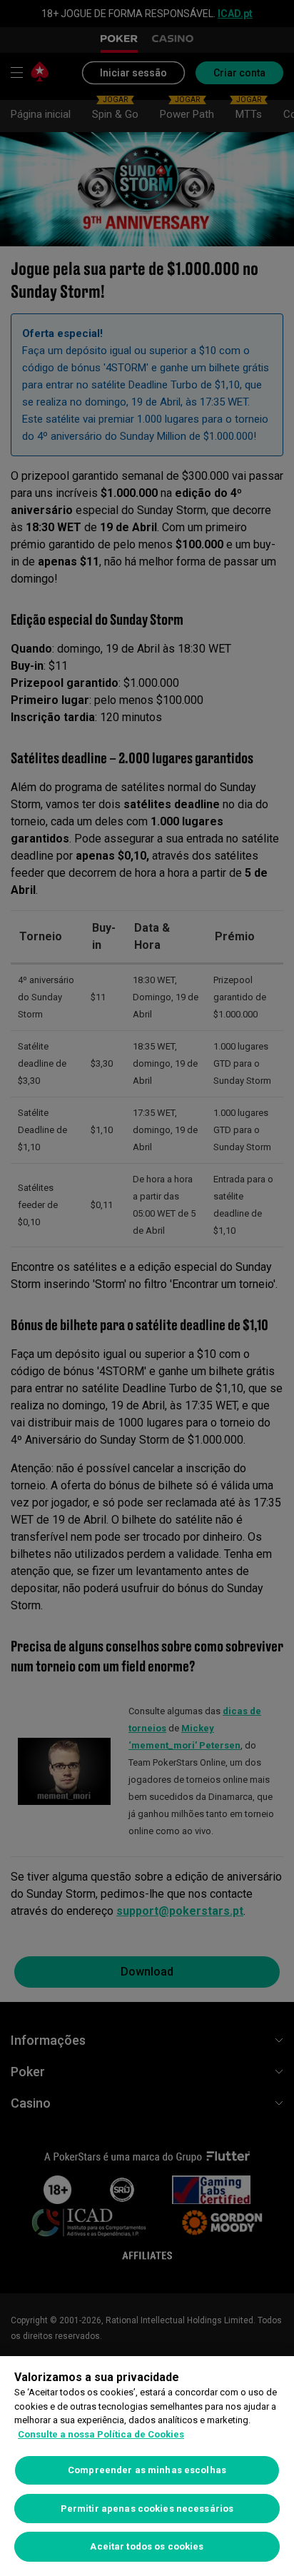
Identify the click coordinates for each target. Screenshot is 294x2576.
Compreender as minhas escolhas (147, 2470)
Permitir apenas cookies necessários (147, 2509)
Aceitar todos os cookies (147, 2546)
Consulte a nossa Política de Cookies (101, 2434)
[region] (147, 2466)
